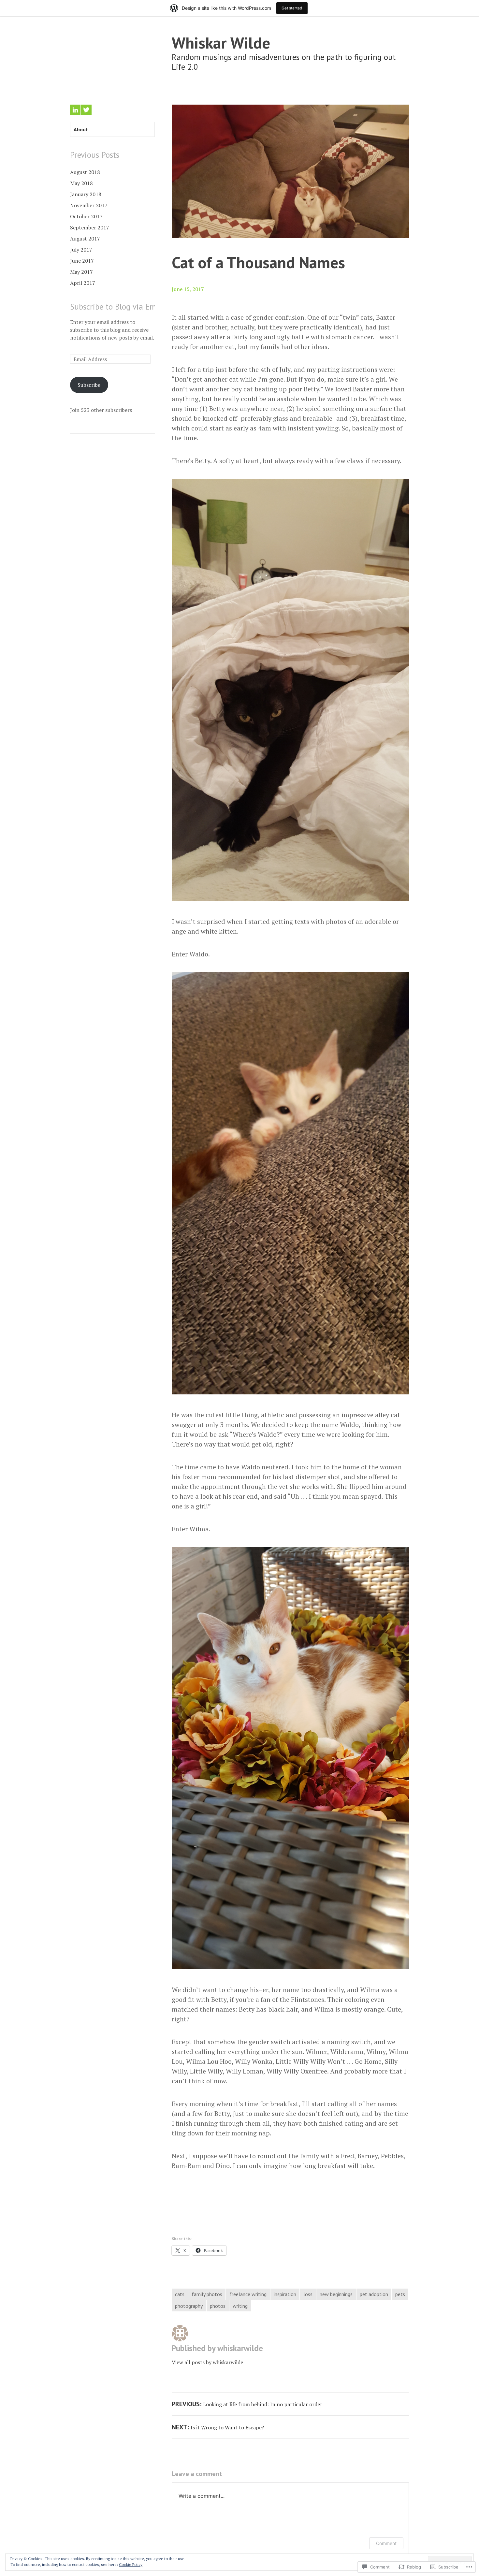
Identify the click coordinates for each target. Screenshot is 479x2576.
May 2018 (81, 183)
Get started (292, 8)
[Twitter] (86, 110)
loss (308, 2294)
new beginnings (336, 2294)
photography (189, 2306)
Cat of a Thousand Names (258, 262)
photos (218, 2306)
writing (240, 2306)
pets (400, 2294)
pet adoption (374, 2294)
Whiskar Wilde (221, 43)
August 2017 (85, 239)
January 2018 (86, 194)
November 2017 (89, 205)
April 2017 (83, 283)
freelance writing (248, 2294)
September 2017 (90, 227)
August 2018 (85, 172)
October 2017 (86, 216)
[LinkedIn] (75, 110)
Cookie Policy (131, 2564)
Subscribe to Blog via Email (117, 307)
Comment (386, 2543)
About (81, 129)
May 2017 (81, 272)
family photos (207, 2294)
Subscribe (89, 385)
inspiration (285, 2294)
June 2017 (82, 261)
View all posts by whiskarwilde (207, 2362)
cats (180, 2294)
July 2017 (81, 250)
